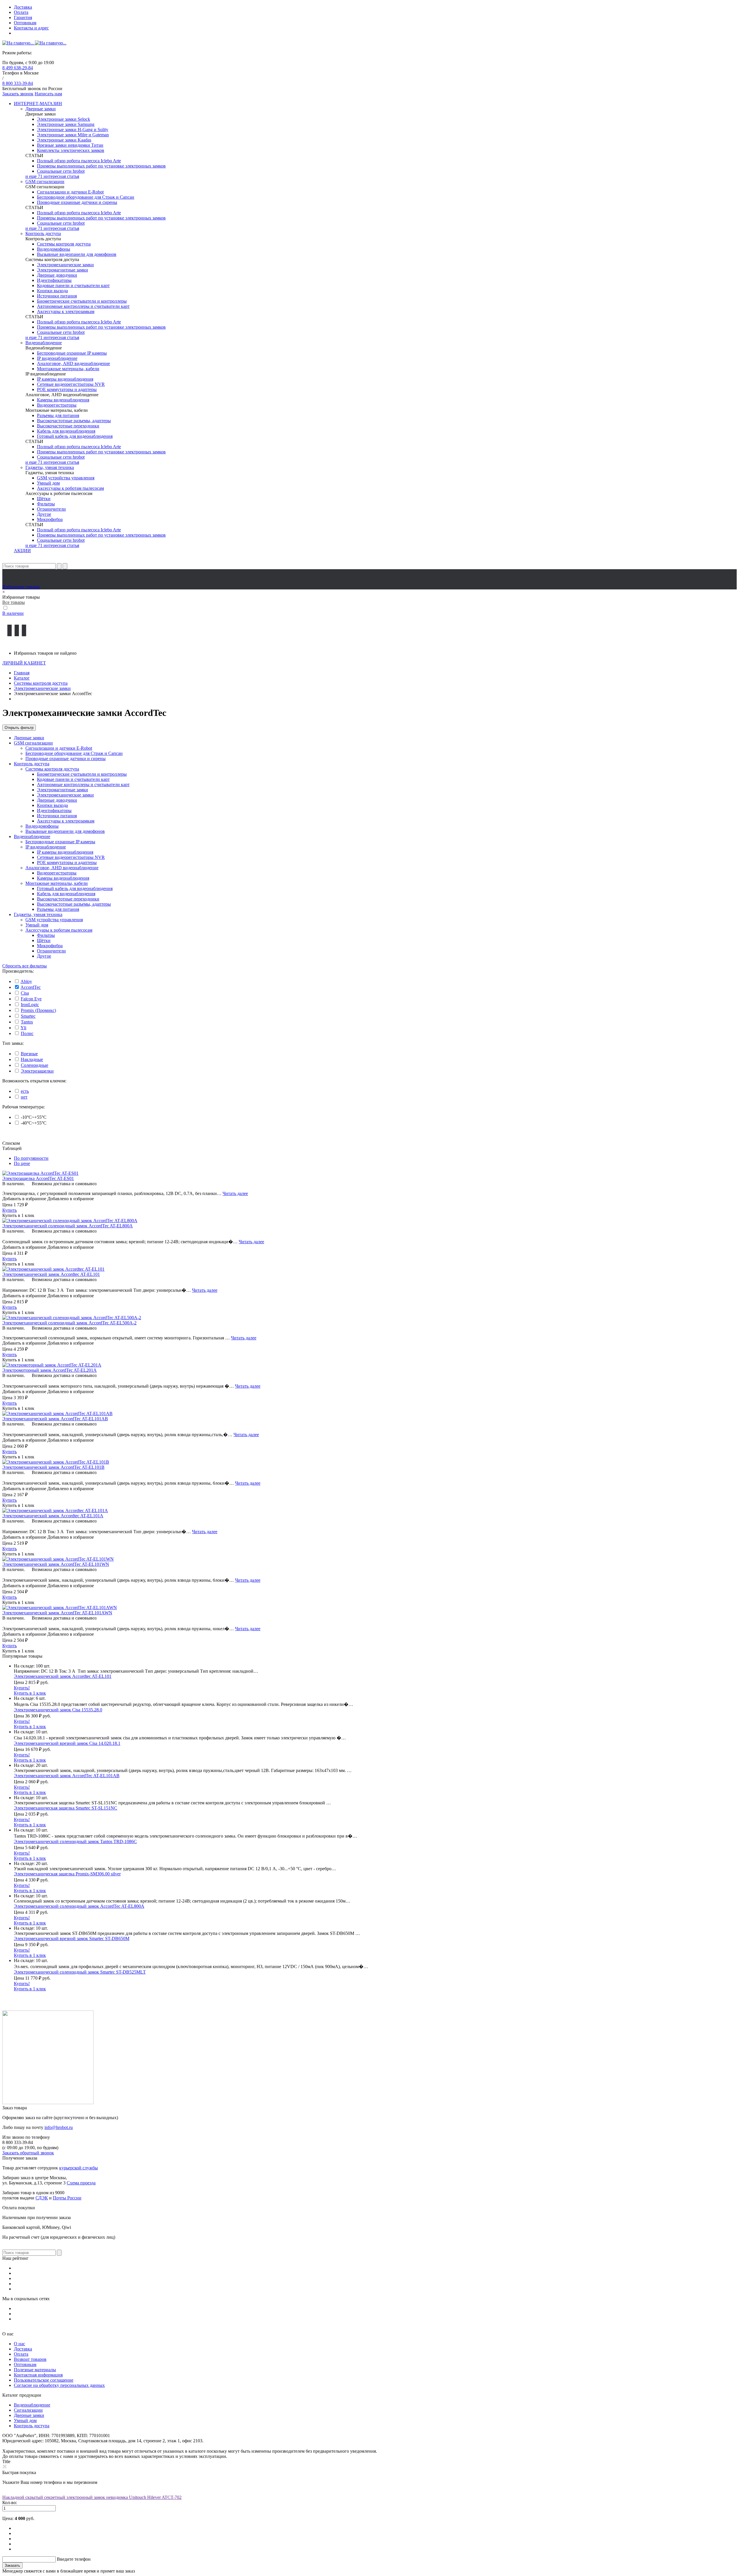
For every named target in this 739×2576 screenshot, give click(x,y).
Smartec (28, 1016)
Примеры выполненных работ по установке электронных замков (101, 166)
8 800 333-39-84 (18, 83)
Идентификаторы (54, 280)
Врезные (29, 1054)
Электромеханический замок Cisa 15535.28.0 (58, 1710)
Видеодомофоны (54, 249)
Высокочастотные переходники (68, 426)
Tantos (27, 1022)
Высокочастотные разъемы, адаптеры (74, 421)
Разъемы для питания (58, 415)
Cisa (25, 993)
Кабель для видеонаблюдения (66, 431)
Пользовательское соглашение (44, 2380)
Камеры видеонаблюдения (63, 400)
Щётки (44, 499)
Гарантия (23, 17)
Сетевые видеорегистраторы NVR (71, 384)
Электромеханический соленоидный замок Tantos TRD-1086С (75, 1841)
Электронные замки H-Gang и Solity (73, 130)
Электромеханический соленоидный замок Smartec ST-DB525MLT (80, 1972)
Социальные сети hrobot (61, 171)
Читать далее (235, 1193)
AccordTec (31, 987)
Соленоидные (34, 1065)
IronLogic (30, 1005)
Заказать (12, 2565)
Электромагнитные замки (62, 270)
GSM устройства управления (66, 478)
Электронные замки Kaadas (64, 140)
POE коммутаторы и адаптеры (67, 389)
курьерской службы (79, 2168)
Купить (10, 1210)
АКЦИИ (22, 551)
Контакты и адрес (31, 28)
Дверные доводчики (57, 275)
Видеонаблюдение (44, 343)
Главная (22, 673)
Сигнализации (28, 2410)
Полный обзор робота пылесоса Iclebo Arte (79, 161)
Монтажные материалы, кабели (68, 369)
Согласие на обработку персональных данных (59, 2385)
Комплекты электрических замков (71, 150)
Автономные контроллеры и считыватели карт (83, 306)
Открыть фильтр (19, 728)
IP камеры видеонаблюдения (65, 379)
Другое (44, 514)
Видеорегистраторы (57, 405)
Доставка (23, 7)
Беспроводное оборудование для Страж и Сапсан (86, 197)
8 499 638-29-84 (18, 68)
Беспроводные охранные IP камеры (72, 353)
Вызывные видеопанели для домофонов (77, 254)
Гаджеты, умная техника (50, 467)
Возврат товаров (30, 2359)
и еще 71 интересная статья (52, 176)
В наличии (13, 613)
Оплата (21, 12)
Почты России (67, 2198)
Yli (23, 1028)
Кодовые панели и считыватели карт (73, 285)
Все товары (14, 602)
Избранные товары (21, 587)
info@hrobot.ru (59, 2127)
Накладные (32, 1059)
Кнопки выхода (52, 291)
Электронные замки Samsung (66, 124)
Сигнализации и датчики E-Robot (70, 192)
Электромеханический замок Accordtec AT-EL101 (63, 1676)
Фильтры (46, 504)
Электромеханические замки (65, 265)
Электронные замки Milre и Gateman (73, 135)
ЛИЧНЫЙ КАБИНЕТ (24, 663)
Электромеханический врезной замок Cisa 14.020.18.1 (67, 1743)
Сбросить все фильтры (25, 966)
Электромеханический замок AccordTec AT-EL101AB (67, 1776)
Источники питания (57, 296)
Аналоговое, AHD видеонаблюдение (73, 363)
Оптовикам (25, 23)
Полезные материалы (35, 2370)
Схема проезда (81, 2183)
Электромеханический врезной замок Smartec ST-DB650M (72, 1938)
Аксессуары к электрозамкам (66, 311)
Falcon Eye (31, 999)
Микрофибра (50, 519)
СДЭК (42, 2198)
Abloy (26, 981)
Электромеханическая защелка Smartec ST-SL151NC (66, 1808)
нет (24, 1097)
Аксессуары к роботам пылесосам (70, 488)
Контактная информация (38, 2375)
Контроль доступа (43, 233)
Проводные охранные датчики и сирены (77, 202)
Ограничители (51, 509)
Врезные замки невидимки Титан (70, 145)
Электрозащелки (37, 1071)
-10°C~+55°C (33, 1117)
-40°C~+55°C (33, 1123)
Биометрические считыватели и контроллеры (82, 301)
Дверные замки (41, 109)
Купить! (22, 1688)
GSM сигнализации (45, 182)
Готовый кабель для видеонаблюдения (75, 436)
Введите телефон (74, 2559)
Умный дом (48, 483)
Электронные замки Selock (64, 119)
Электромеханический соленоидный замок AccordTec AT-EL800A (79, 1906)
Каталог (22, 678)
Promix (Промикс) (38, 1010)
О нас (19, 2344)
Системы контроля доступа (64, 244)
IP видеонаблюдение (57, 358)
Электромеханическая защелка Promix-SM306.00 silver (67, 1874)
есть (25, 1091)
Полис (27, 1033)
